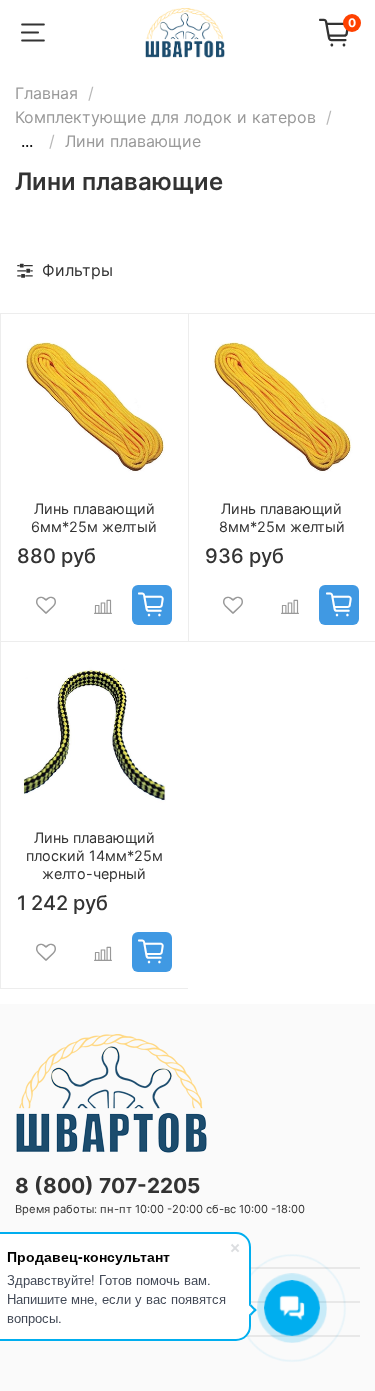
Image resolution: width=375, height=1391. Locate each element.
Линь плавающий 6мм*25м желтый (94, 517)
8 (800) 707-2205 (107, 1185)
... (27, 141)
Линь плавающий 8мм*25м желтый (282, 517)
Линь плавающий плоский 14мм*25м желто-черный (94, 855)
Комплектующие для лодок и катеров (165, 117)
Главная (46, 93)
